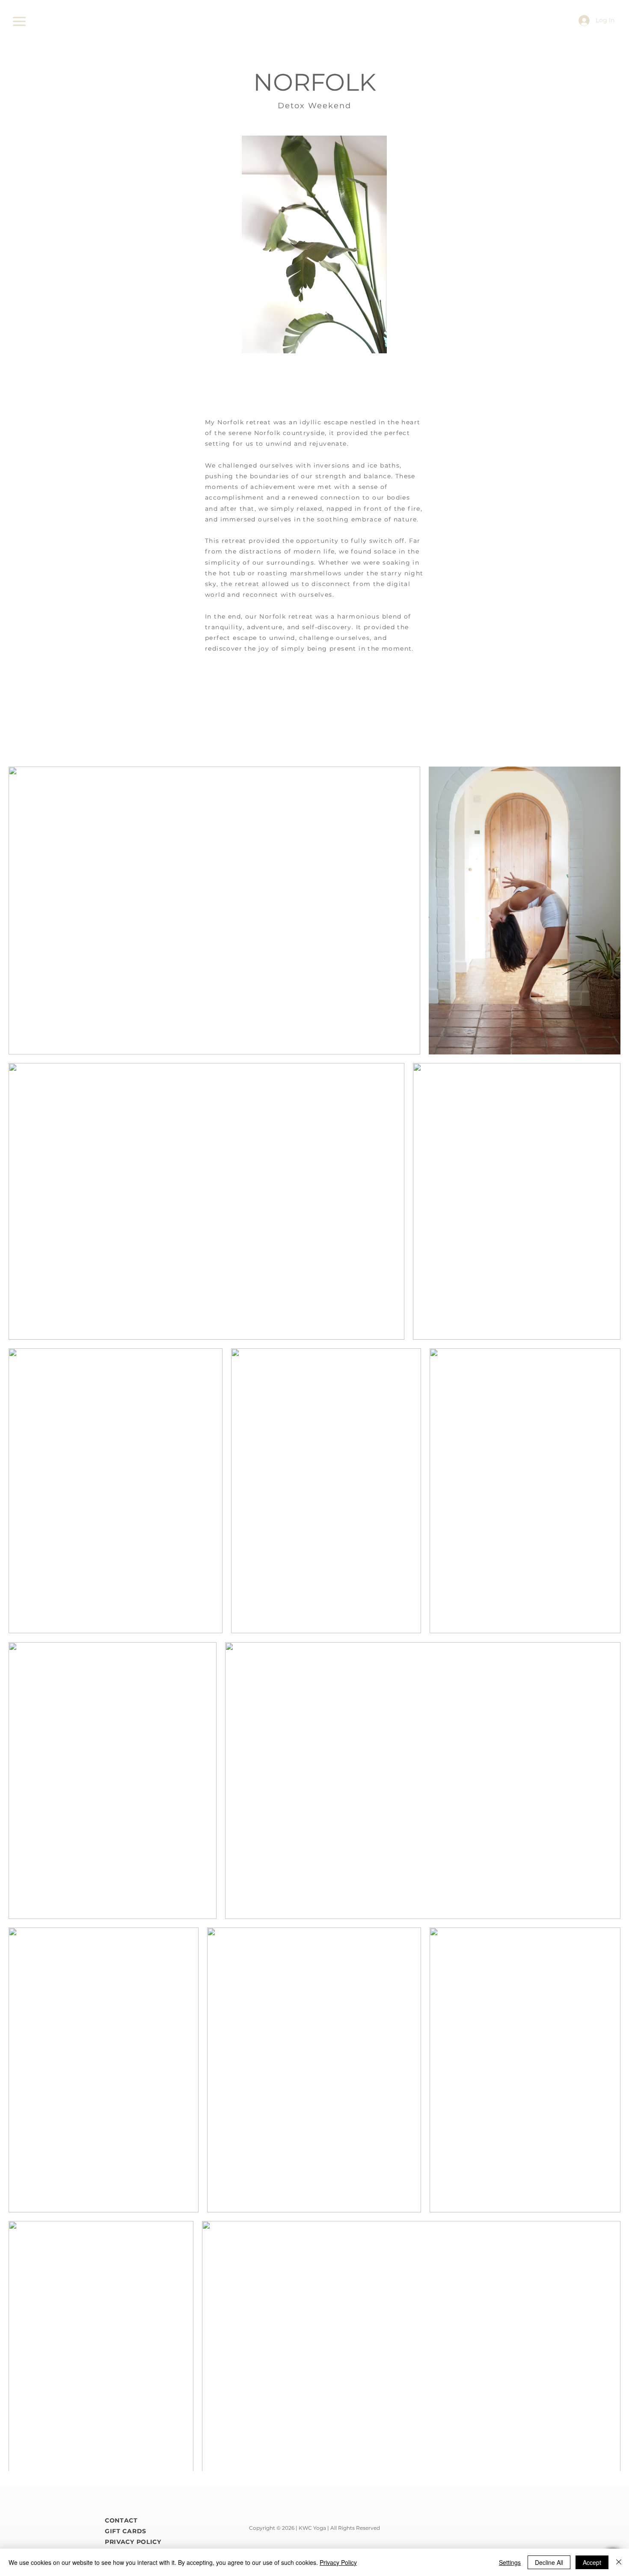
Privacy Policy (338, 2562)
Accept (592, 2562)
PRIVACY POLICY (133, 2542)
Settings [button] (510, 2562)
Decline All (549, 2562)
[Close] (619, 2562)
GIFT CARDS (126, 2531)
